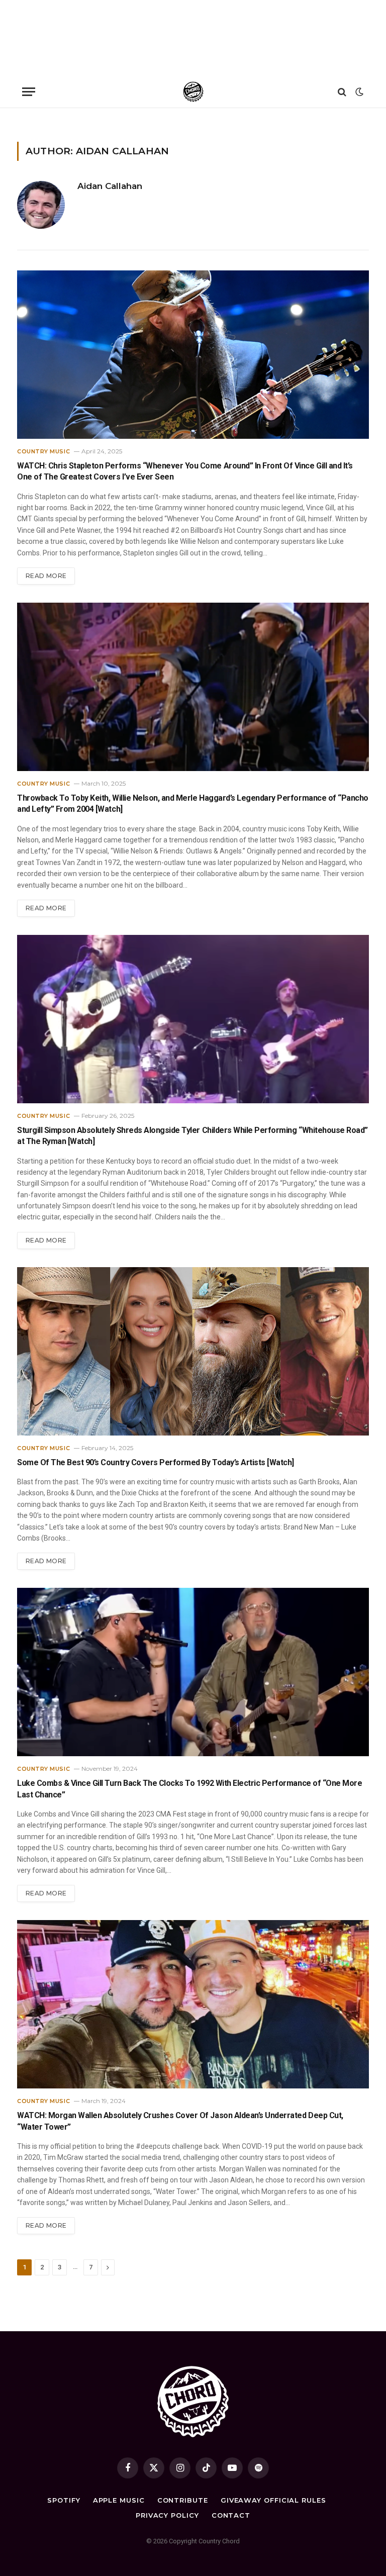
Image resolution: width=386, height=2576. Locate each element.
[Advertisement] (193, 38)
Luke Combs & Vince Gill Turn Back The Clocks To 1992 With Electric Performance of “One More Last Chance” (189, 1789)
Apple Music (119, 2500)
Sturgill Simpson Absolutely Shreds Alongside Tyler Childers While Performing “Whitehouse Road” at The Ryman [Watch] (192, 1136)
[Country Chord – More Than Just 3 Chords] (193, 92)
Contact (231, 2515)
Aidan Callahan (110, 186)
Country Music (43, 451)
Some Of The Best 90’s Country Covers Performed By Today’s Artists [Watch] (156, 1462)
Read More (46, 576)
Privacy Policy (167, 2515)
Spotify (64, 2500)
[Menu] (29, 92)
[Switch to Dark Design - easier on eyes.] (358, 92)
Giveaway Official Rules (273, 2500)
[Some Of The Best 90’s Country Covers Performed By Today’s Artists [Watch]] (193, 1351)
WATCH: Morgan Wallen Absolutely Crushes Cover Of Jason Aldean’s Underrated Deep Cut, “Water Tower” (180, 2121)
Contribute (183, 2500)
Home (25, 121)
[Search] (342, 92)
